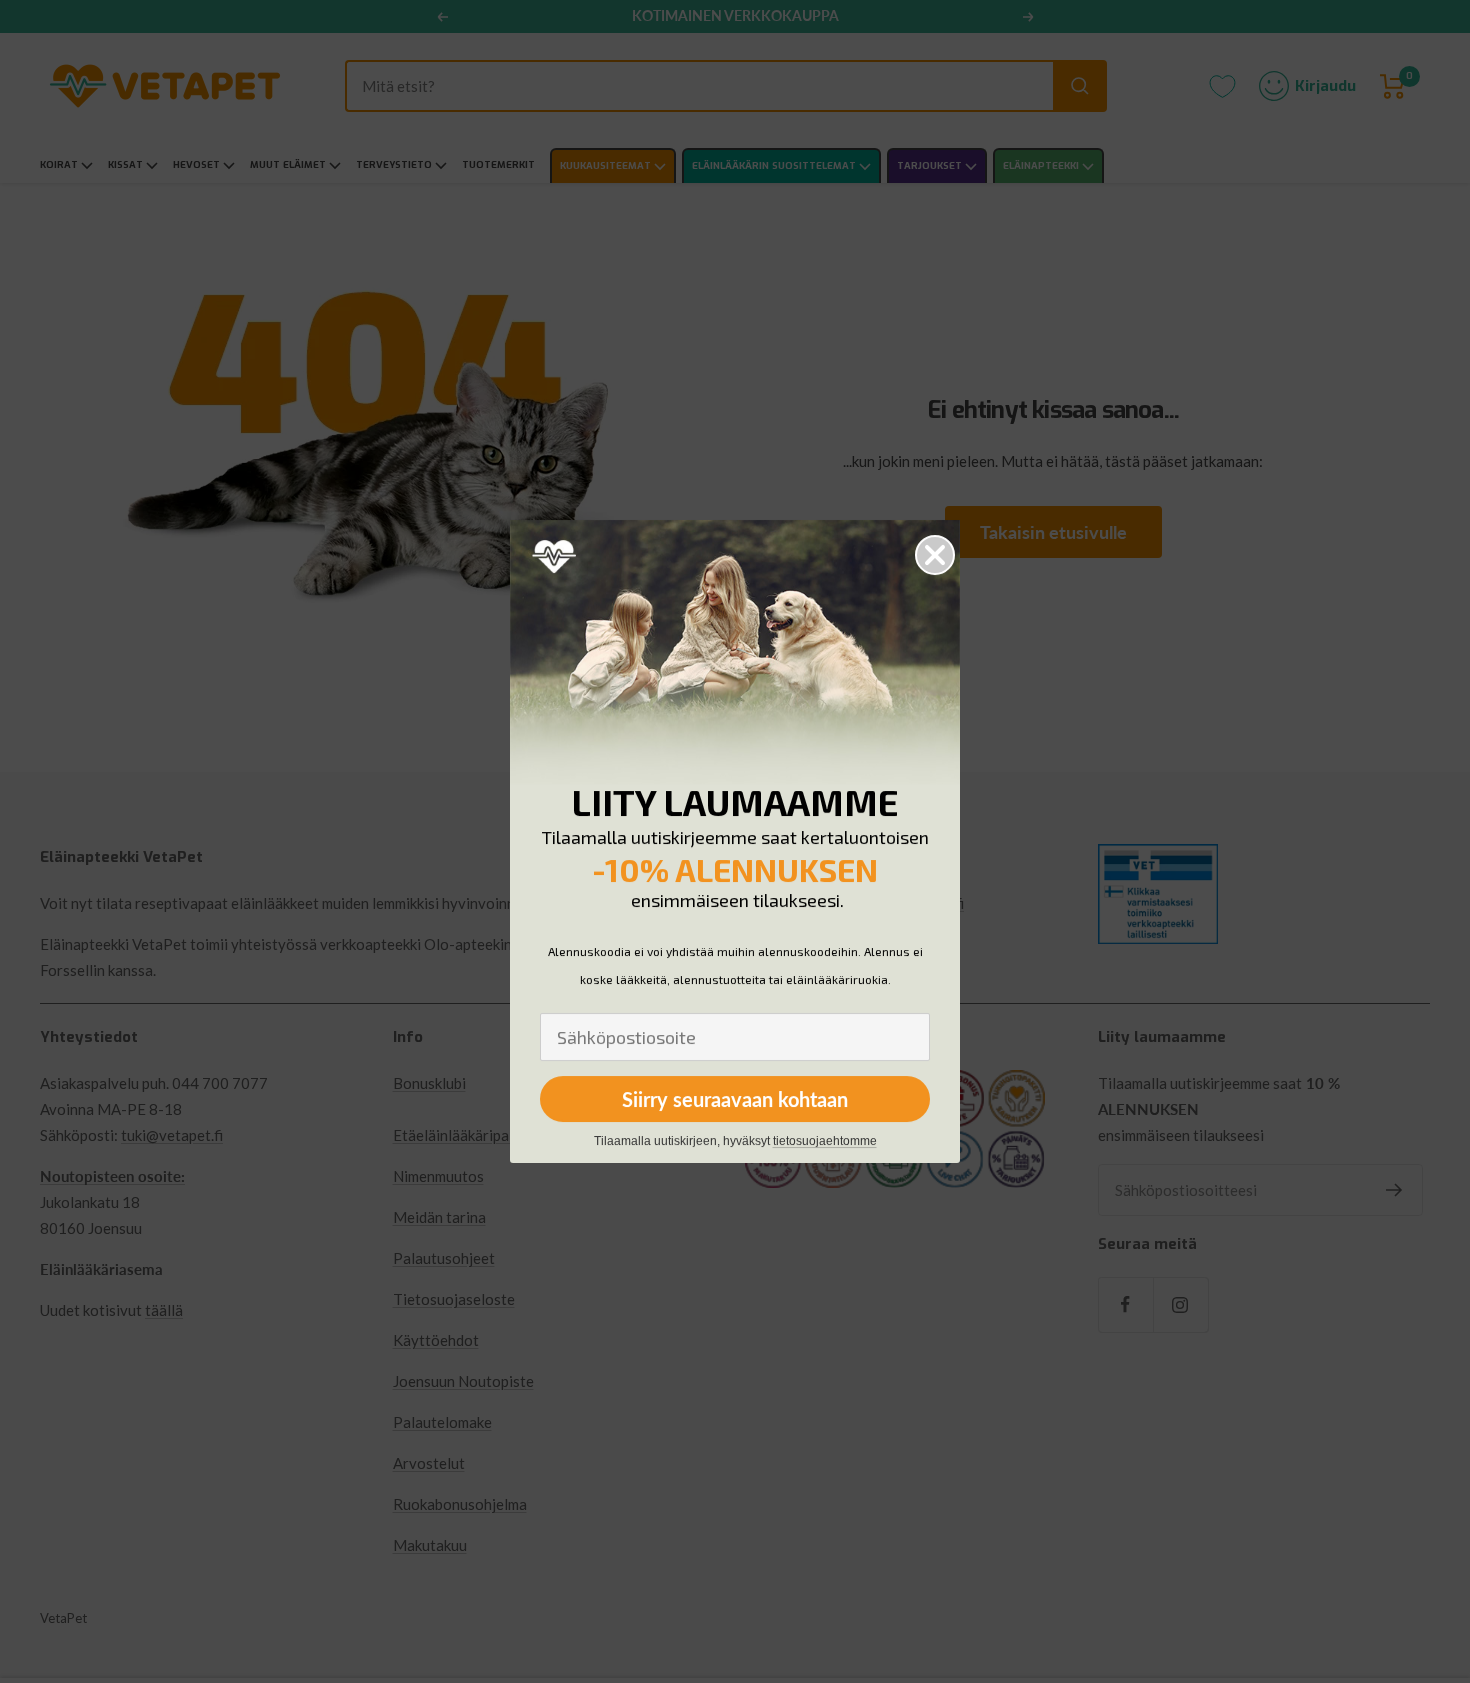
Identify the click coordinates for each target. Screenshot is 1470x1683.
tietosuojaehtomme (825, 1141)
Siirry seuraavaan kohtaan (735, 1099)
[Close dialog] (935, 555)
